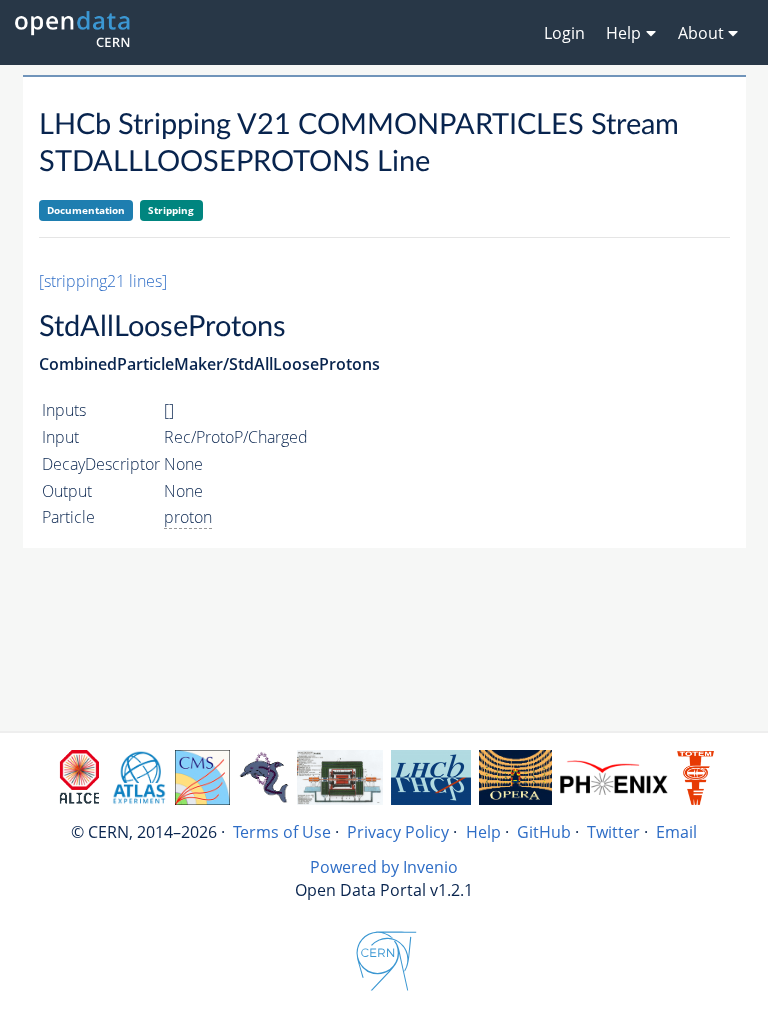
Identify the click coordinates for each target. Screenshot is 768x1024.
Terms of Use (282, 832)
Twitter (613, 832)
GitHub (544, 832)
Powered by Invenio (384, 867)
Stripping (171, 210)
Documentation (86, 210)
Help (483, 832)
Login (564, 33)
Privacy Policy (398, 832)
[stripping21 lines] (103, 281)
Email (676, 832)
